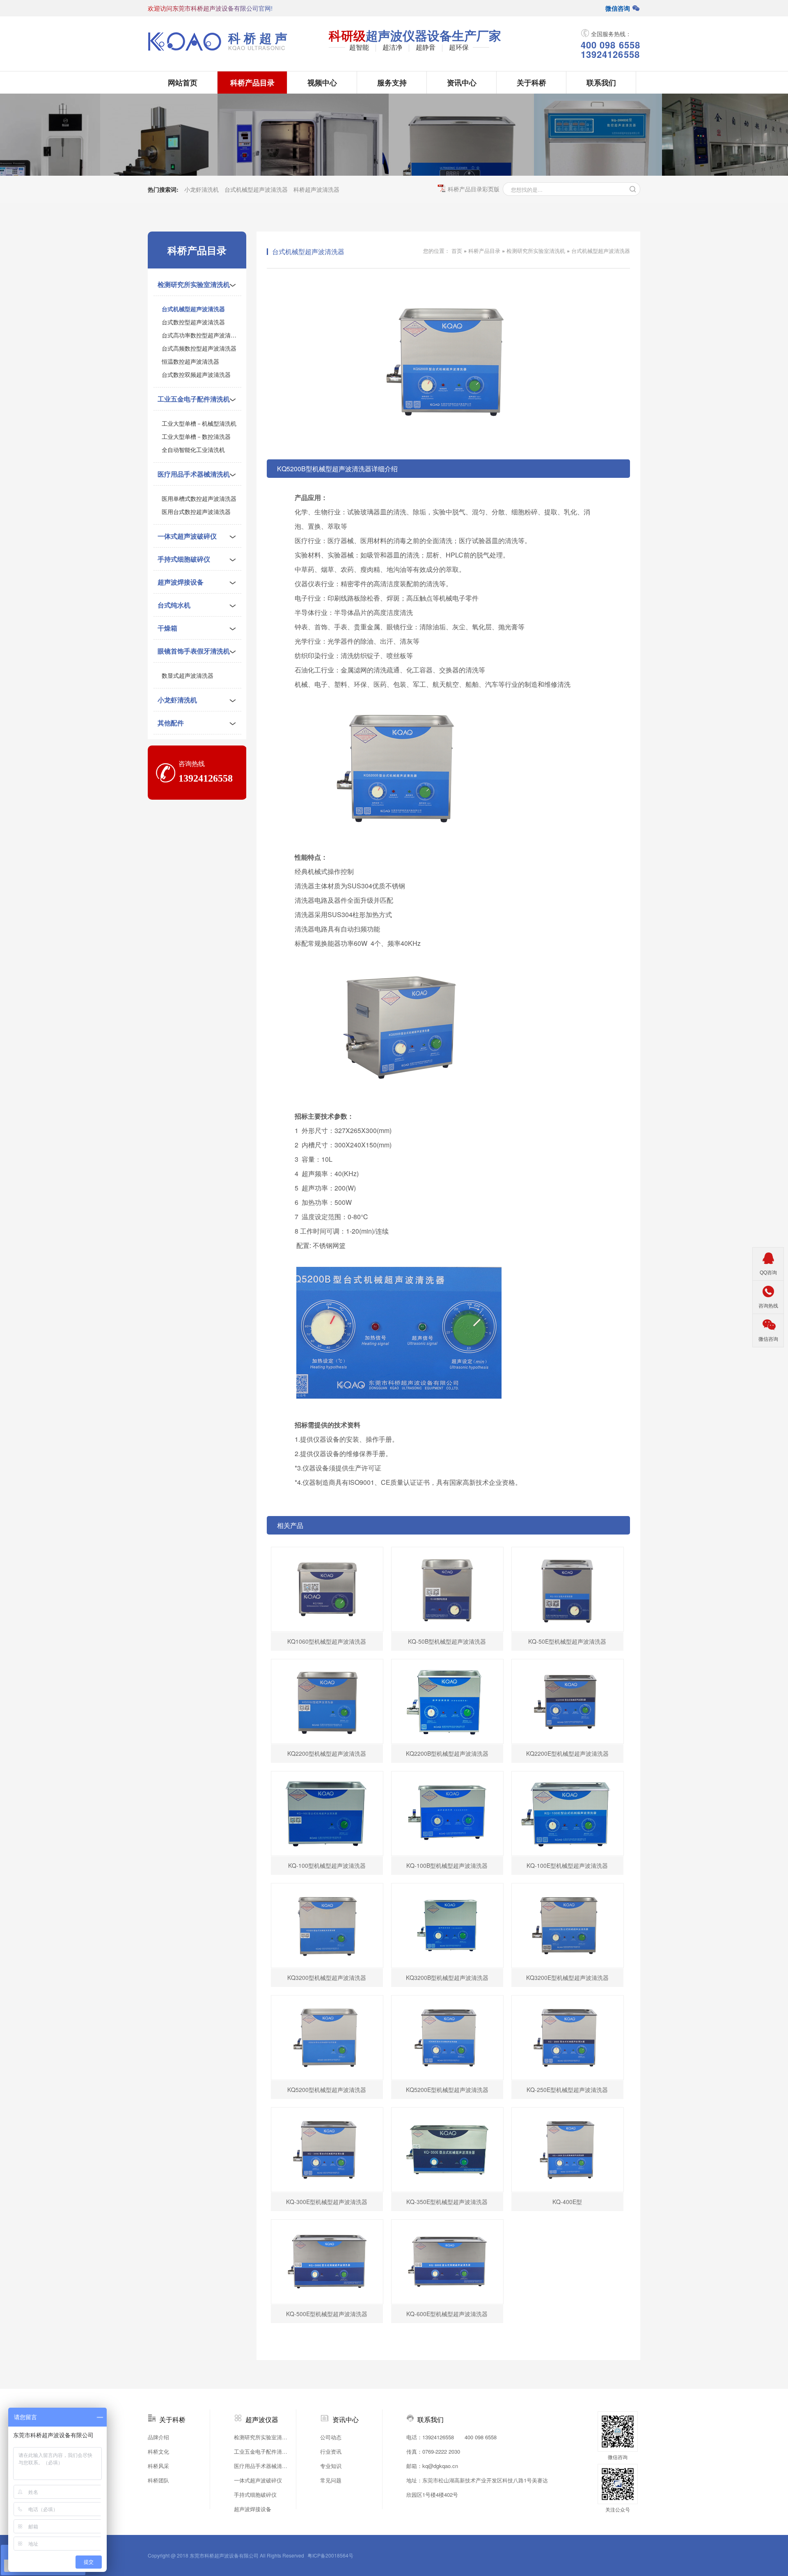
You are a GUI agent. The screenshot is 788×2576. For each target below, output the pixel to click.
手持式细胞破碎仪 (184, 559)
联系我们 (601, 83)
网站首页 (183, 83)
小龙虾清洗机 (202, 189)
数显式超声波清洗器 (188, 675)
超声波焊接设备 (181, 582)
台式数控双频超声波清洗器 (196, 374)
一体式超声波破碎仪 (187, 536)
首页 (457, 251)
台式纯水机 (174, 605)
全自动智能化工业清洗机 (193, 450)
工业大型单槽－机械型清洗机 (199, 423)
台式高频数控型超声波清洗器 (199, 348)
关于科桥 (531, 83)
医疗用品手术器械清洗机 (194, 474)
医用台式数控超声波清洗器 (196, 512)
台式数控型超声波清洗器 (193, 322)
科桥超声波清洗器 (316, 189)
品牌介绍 (158, 2437)
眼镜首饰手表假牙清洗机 (194, 651)
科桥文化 (158, 2451)
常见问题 (331, 2480)
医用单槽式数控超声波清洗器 (199, 498)
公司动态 (331, 2437)
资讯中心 (462, 83)
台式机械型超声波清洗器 (256, 189)
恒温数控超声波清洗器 (190, 361)
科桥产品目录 (252, 83)
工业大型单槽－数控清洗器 (196, 436)
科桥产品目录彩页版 (474, 189)
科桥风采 (158, 2466)
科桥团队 (158, 2480)
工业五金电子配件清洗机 (194, 399)
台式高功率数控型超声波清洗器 (202, 335)
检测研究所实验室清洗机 (194, 284)
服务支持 (392, 83)
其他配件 (171, 723)
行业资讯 (331, 2451)
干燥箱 (167, 628)
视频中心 (322, 83)
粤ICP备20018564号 (330, 2555)
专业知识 (331, 2466)
